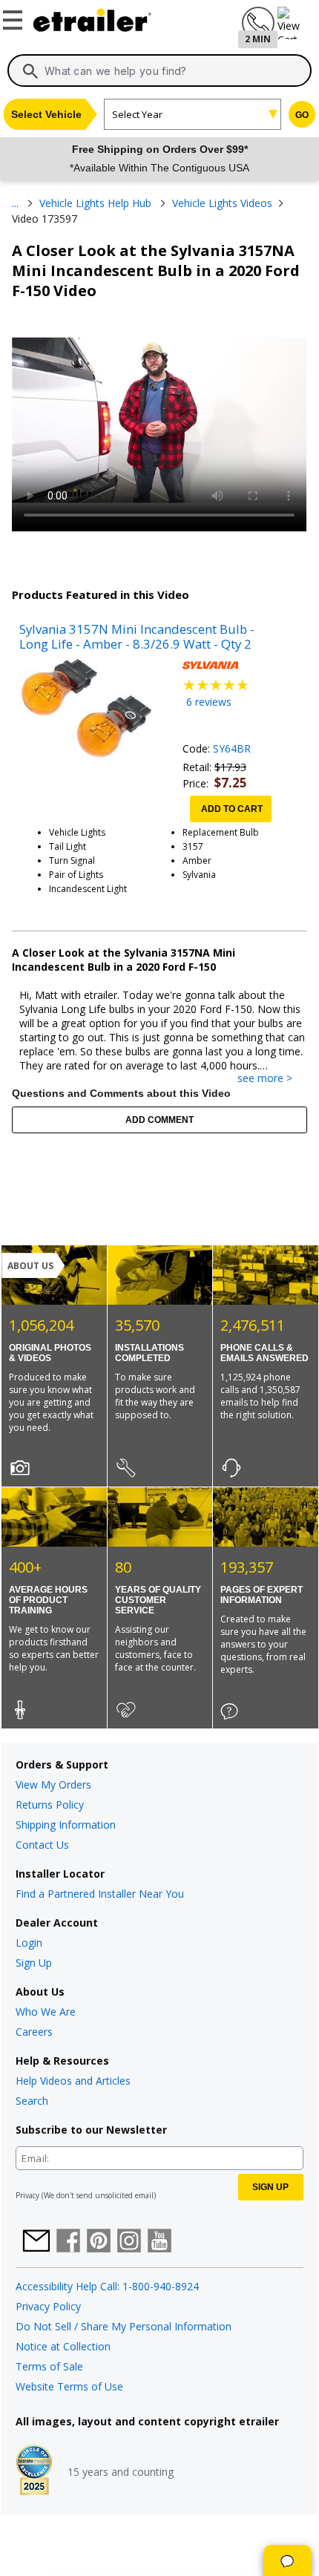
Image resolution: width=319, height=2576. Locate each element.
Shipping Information (66, 1825)
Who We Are (46, 2012)
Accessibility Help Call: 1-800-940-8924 (107, 2286)
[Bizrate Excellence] (34, 2471)
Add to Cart (232, 809)
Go (302, 115)
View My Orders (53, 1784)
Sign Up (34, 1963)
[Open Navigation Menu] (15, 17)
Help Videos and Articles (73, 2081)
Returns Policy (50, 1805)
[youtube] (159, 2242)
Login (29, 1943)
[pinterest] (99, 2242)
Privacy (27, 2195)
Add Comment (159, 1120)
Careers (34, 2032)
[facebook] (68, 2242)
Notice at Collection (63, 2346)
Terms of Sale (49, 2366)
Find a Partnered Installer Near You (100, 1894)
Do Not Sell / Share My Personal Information (124, 2326)
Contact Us (42, 1845)
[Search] (30, 71)
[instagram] (129, 2242)
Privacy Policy (48, 2306)
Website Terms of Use (69, 2386)
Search (32, 2101)
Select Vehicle (46, 114)
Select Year (137, 114)
